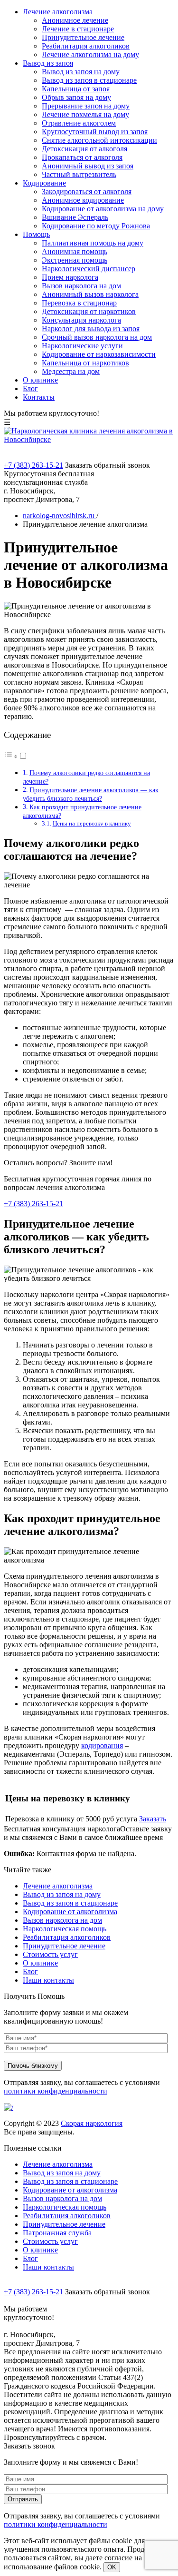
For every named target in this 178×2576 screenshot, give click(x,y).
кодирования (102, 1745)
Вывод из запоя (48, 63)
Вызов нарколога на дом (81, 286)
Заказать (153, 1819)
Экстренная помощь (75, 260)
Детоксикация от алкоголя (84, 149)
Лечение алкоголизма (58, 12)
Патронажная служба (57, 2233)
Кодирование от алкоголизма (70, 1912)
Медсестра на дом (71, 371)
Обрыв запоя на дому (76, 97)
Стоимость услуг (50, 1954)
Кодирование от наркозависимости (99, 354)
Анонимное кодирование (83, 200)
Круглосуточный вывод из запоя (95, 132)
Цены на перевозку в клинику (92, 823)
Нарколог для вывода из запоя (91, 329)
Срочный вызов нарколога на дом (97, 337)
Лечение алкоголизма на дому (90, 54)
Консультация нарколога (81, 320)
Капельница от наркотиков (85, 363)
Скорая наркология (92, 2123)
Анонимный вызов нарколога (90, 294)
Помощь (36, 234)
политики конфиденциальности (56, 2091)
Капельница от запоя (76, 89)
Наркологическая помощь (65, 1929)
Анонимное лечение (75, 20)
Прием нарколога (70, 277)
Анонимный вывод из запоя (88, 166)
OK (112, 2567)
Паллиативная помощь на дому (93, 243)
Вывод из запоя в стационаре (89, 80)
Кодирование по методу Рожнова (96, 226)
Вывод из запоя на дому (81, 72)
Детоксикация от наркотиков (89, 311)
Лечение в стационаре (78, 29)
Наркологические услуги (82, 346)
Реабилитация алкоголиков (86, 46)
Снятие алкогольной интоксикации (99, 140)
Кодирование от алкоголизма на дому (103, 209)
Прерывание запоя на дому (86, 106)
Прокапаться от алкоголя (82, 157)
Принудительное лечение (83, 37)
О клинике (40, 380)
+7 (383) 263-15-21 (33, 465)
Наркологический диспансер (89, 269)
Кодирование (44, 183)
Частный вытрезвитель (79, 174)
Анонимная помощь (75, 251)
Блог (30, 388)
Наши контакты (48, 1980)
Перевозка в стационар (79, 303)
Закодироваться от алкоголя (87, 192)
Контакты (39, 397)
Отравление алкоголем (79, 123)
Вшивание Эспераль (75, 217)
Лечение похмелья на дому (85, 114)
